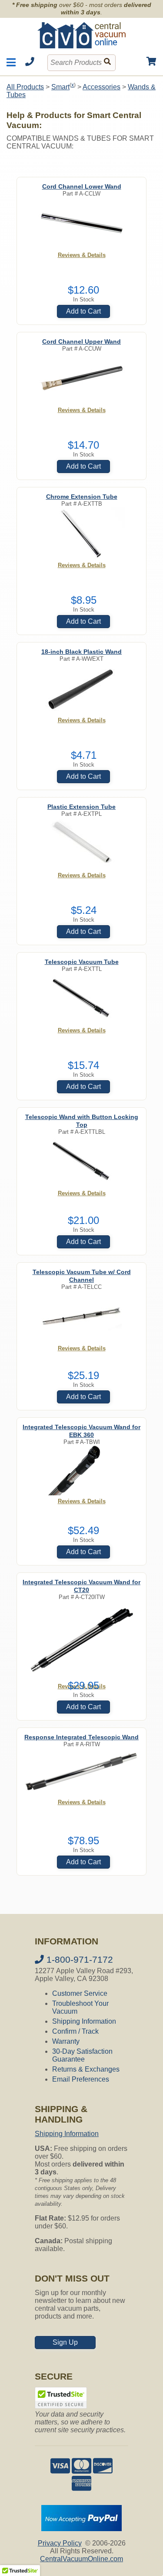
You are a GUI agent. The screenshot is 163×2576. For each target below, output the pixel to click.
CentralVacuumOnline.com (81, 2559)
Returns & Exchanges (86, 2069)
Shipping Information (84, 2021)
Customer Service (80, 1993)
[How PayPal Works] (81, 2529)
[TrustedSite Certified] (61, 2398)
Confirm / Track (75, 2031)
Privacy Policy (60, 2543)
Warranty (66, 2041)
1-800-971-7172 (78, 1959)
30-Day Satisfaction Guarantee (82, 2055)
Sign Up (65, 2342)
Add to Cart (83, 311)
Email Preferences (81, 2079)
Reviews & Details (82, 255)
